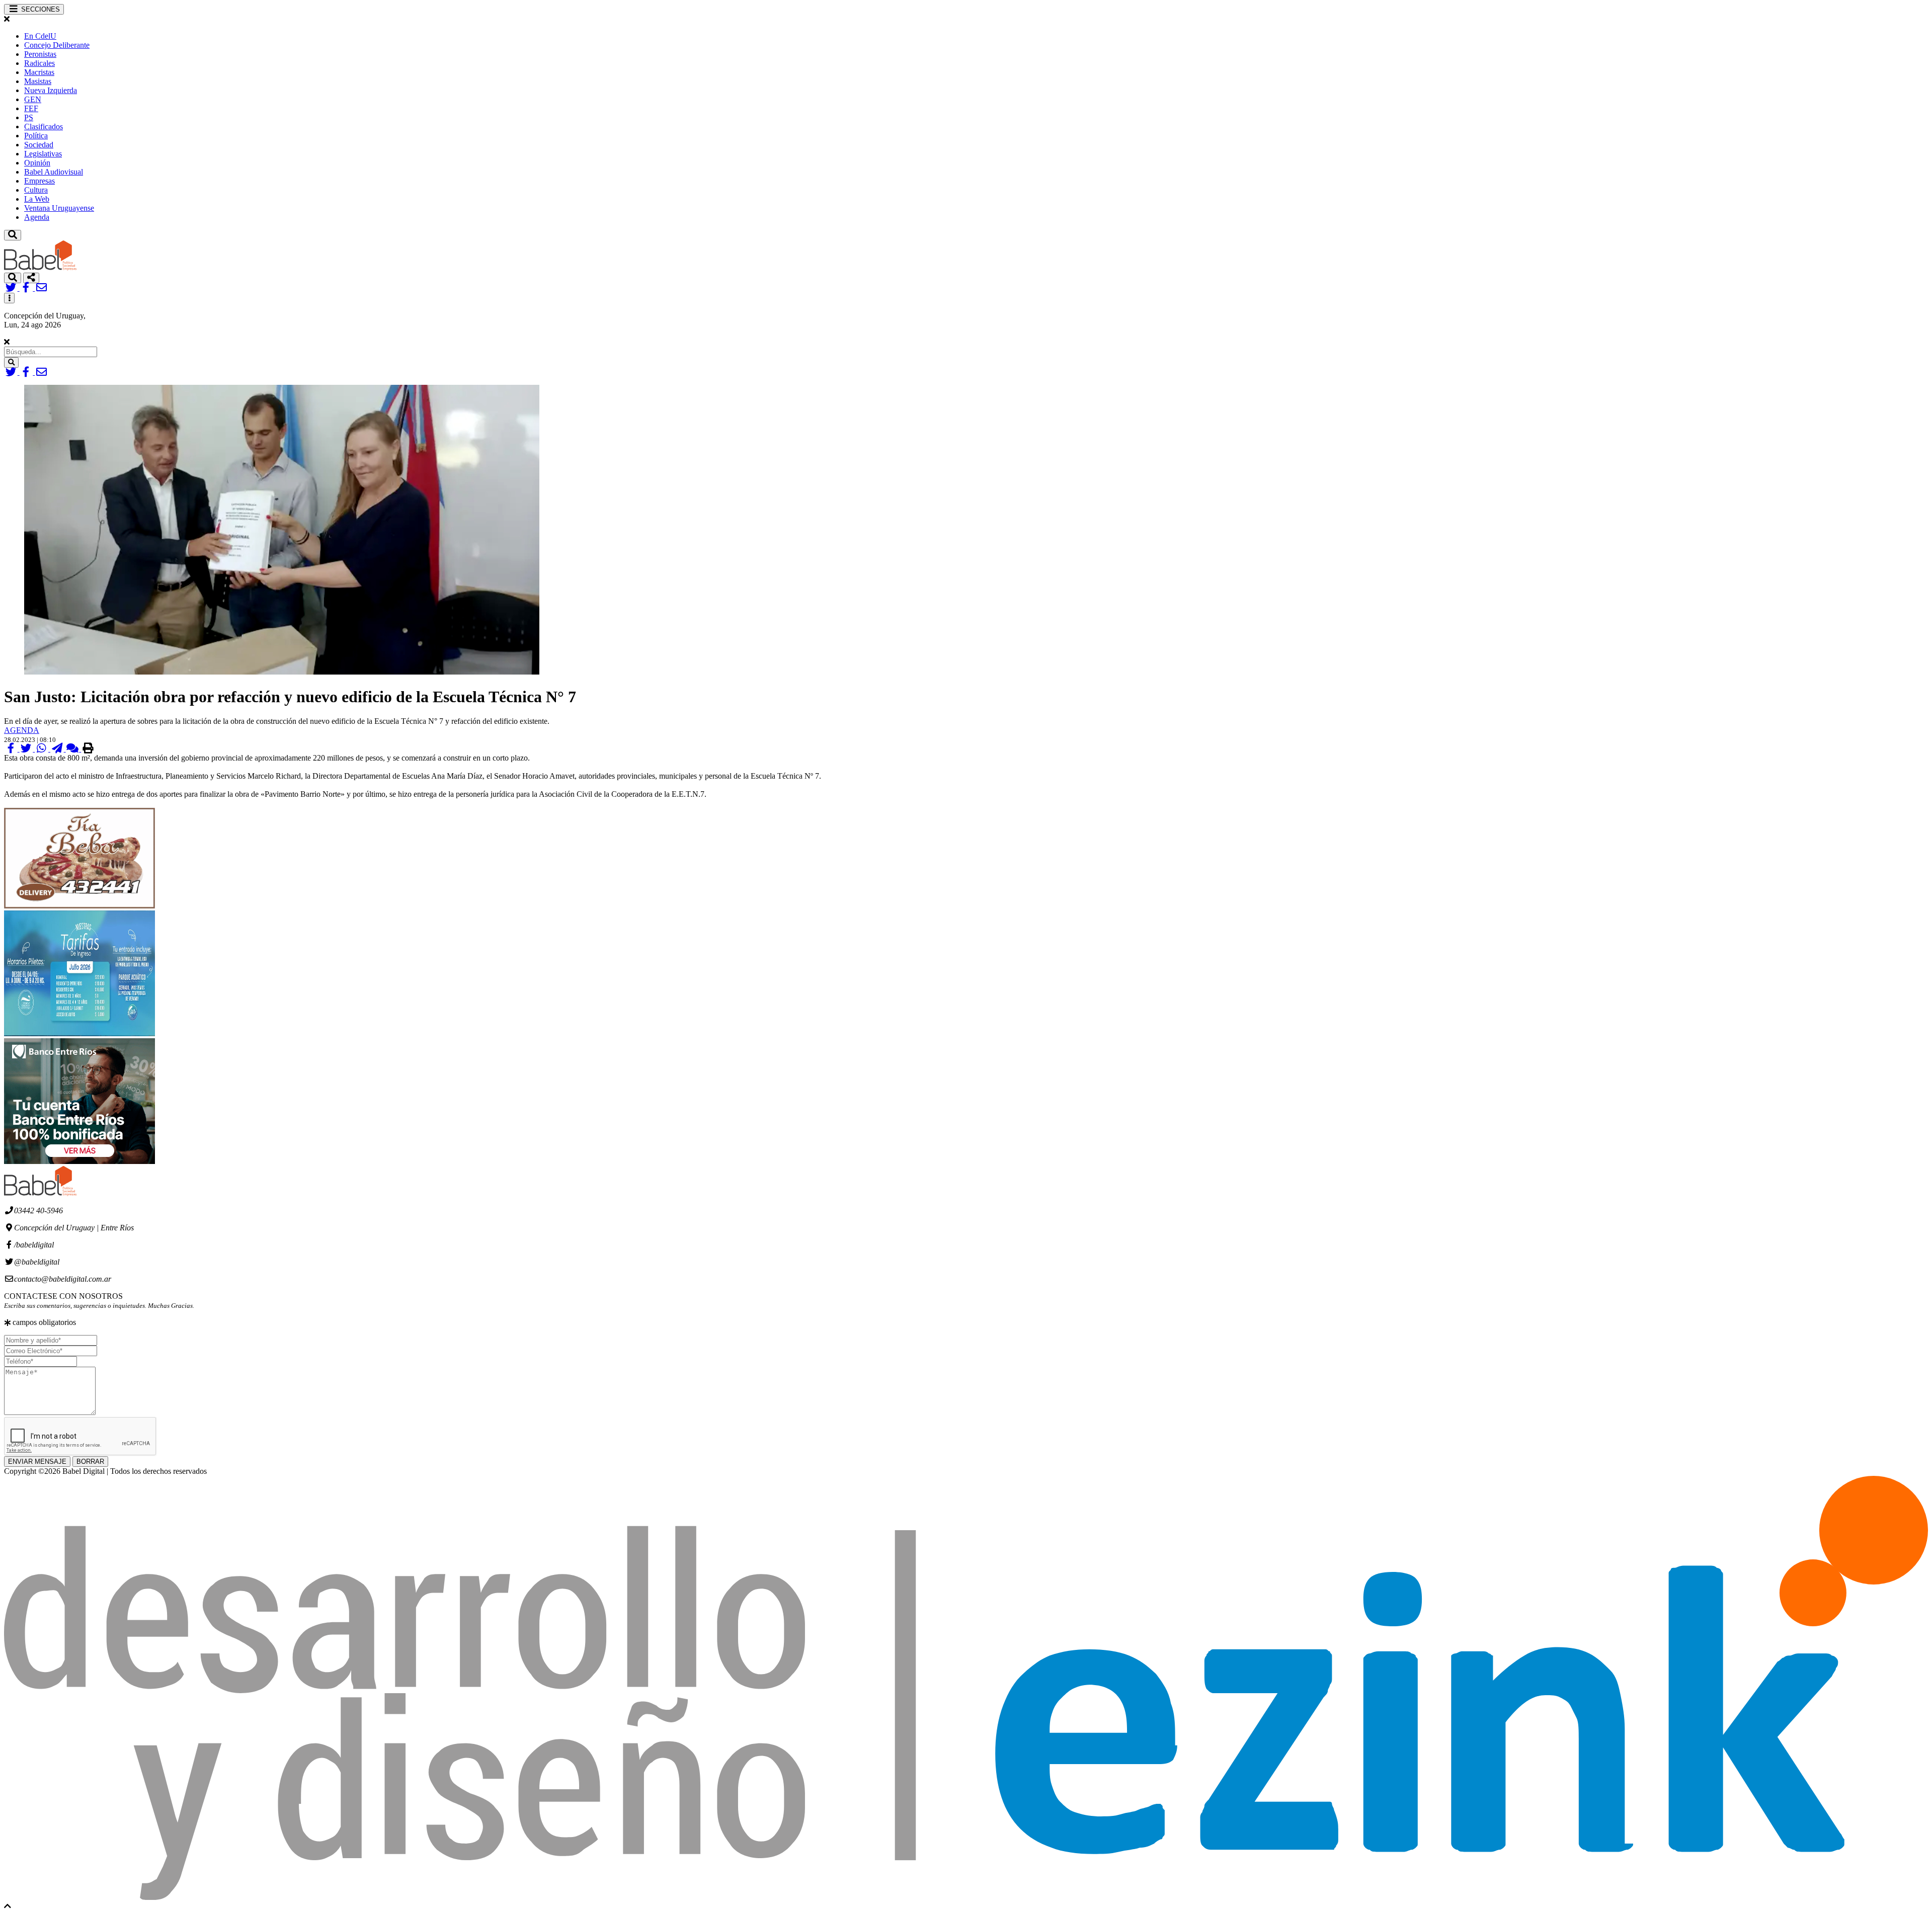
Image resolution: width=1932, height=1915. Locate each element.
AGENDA (22, 730)
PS (29, 117)
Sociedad (39, 145)
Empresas (39, 181)
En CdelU (40, 36)
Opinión (37, 163)
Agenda (37, 217)
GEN (33, 99)
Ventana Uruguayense (59, 208)
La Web (37, 199)
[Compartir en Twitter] (27, 749)
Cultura (36, 190)
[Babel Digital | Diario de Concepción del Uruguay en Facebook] (27, 288)
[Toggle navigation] (13, 235)
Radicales (39, 63)
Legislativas (43, 154)
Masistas (38, 81)
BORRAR (90, 1462)
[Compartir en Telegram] (58, 749)
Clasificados (44, 127)
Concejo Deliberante (57, 45)
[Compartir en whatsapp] (43, 749)
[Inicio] (40, 268)
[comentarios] (74, 749)
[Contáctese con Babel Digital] (42, 288)
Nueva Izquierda (51, 90)
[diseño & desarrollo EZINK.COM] (966, 1897)
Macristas (39, 72)
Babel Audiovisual (54, 172)
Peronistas (40, 54)
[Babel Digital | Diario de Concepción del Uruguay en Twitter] (12, 288)
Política (36, 136)
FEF (31, 108)
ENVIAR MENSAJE (37, 1462)
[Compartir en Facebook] (12, 749)
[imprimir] (88, 749)
